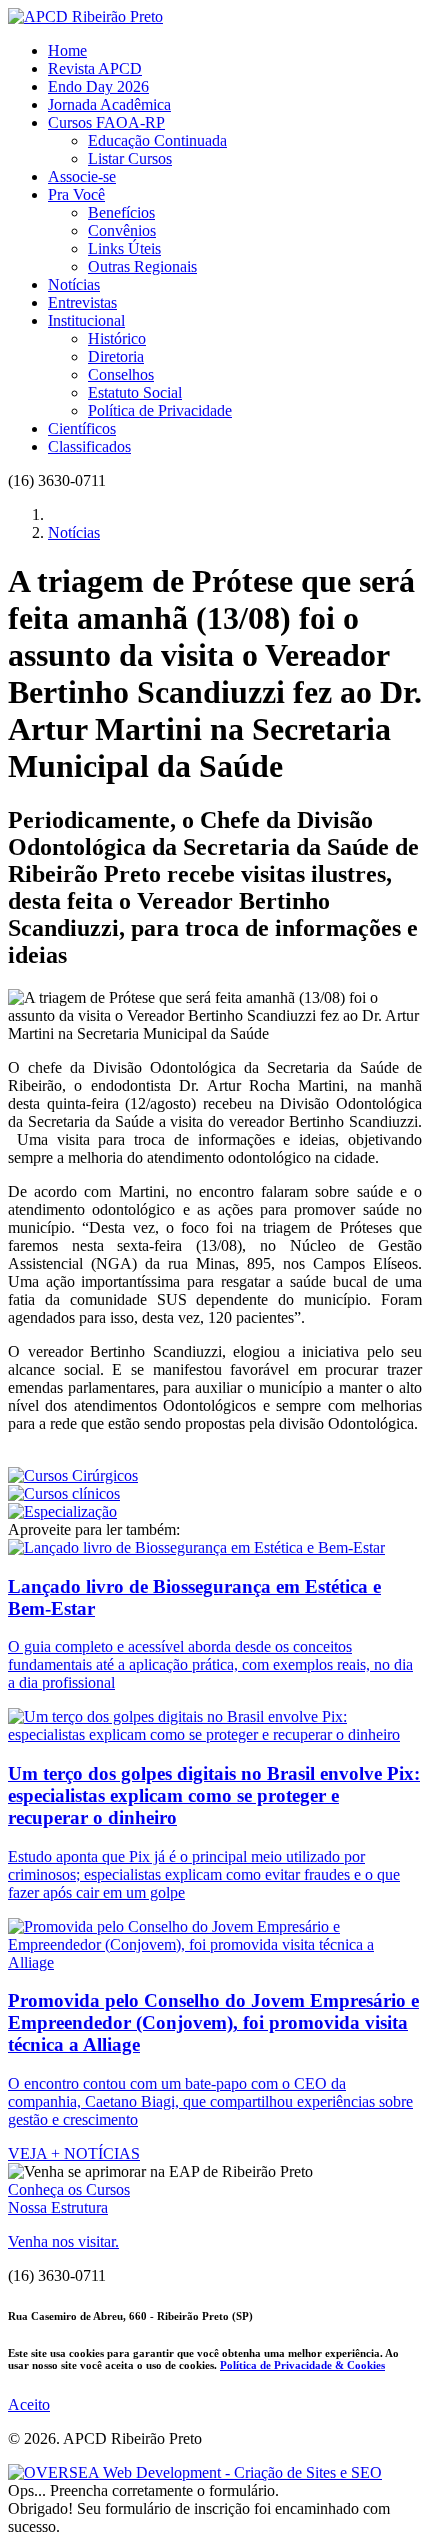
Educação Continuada (157, 140)
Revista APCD (95, 68)
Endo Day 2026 (98, 86)
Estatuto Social (135, 392)
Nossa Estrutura (58, 2207)
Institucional (86, 320)
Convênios (122, 230)
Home (67, 50)
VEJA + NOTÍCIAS (74, 2153)
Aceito (29, 2404)
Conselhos (121, 374)
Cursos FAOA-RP (106, 122)
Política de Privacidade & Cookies (302, 2365)
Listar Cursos (130, 158)
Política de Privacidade (160, 410)
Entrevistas (82, 302)
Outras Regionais (142, 266)
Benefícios (121, 212)
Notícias (74, 284)
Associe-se (82, 176)
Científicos (82, 428)
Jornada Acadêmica (109, 104)
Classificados (89, 446)
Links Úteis (124, 248)
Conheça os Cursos (69, 2189)
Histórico (117, 338)
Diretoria (116, 356)
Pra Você (76, 194)
